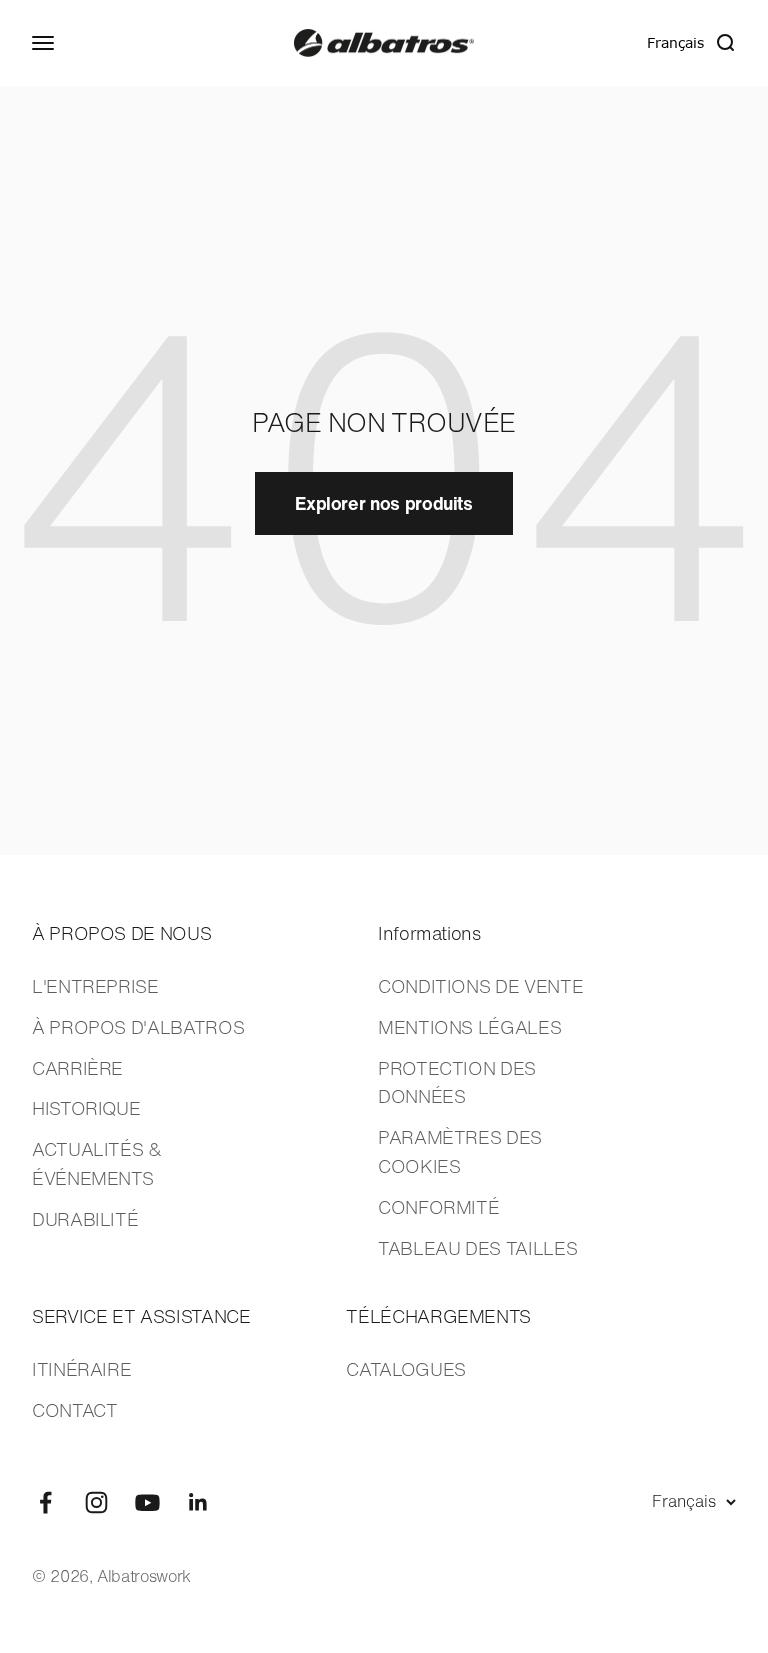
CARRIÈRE (77, 1068)
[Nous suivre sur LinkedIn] (198, 1502)
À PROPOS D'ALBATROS (138, 1027)
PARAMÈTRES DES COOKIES (460, 1151)
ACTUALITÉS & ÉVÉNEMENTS (97, 1163)
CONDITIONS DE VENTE (480, 986)
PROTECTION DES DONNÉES (457, 1082)
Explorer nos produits (383, 503)
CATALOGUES (405, 1369)
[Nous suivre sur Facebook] (45, 1502)
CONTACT (74, 1410)
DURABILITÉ (85, 1219)
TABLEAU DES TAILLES (477, 1248)
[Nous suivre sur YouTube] (147, 1502)
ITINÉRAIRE (81, 1369)
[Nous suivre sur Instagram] (96, 1502)
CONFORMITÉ (438, 1207)
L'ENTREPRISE (95, 986)
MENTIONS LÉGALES (469, 1027)
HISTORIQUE (86, 1108)
